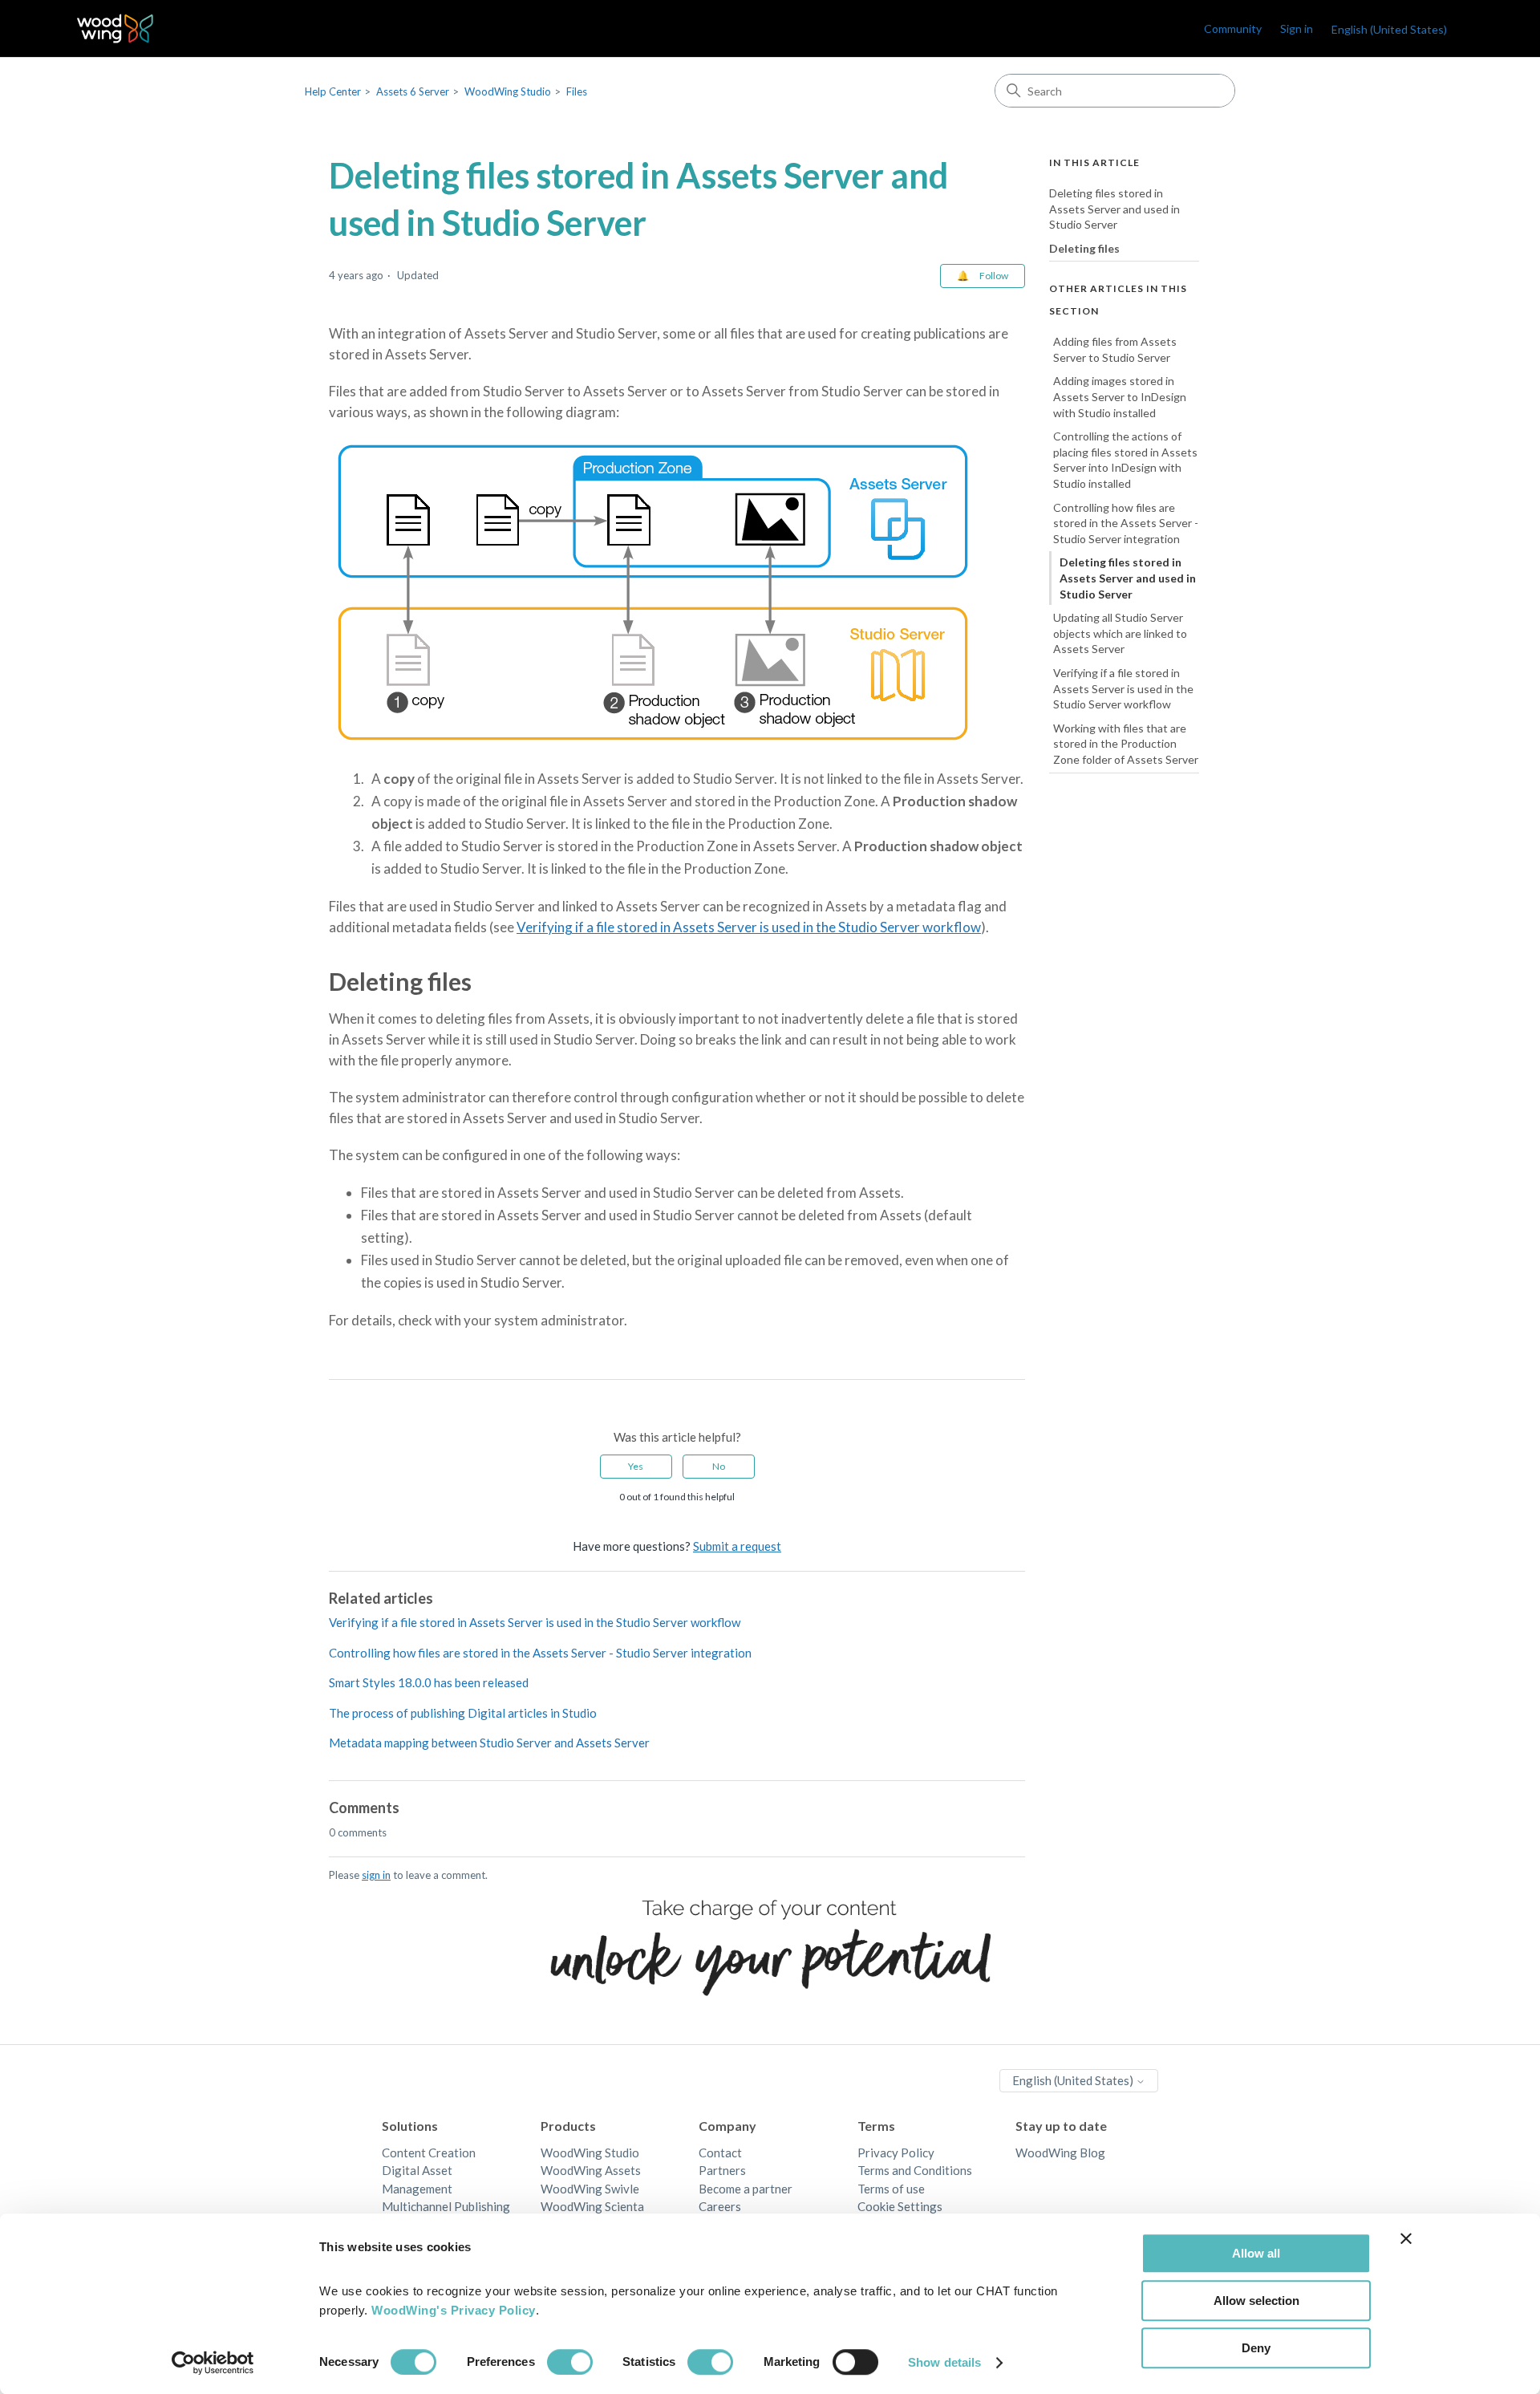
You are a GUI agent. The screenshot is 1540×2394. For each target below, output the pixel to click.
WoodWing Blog (1060, 2153)
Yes (636, 1466)
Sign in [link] (1297, 28)
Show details (944, 2362)
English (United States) (1074, 2080)
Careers (720, 2206)
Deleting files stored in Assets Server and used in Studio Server (1114, 209)
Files (577, 91)
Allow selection (1256, 2301)
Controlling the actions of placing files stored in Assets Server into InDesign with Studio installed (1125, 460)
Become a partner (746, 2189)
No (719, 1466)
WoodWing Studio (508, 91)
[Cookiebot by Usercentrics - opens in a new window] (213, 2363)
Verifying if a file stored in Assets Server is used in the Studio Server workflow (749, 927)
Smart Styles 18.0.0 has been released (429, 1682)
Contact (720, 2153)
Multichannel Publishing (446, 2206)
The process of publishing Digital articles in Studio (463, 1713)
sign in (376, 1875)
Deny (1256, 2348)
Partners (722, 2170)
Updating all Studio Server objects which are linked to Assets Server (1120, 633)
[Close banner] (1406, 2238)
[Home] (115, 28)
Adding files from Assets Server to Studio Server (1115, 349)
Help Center (333, 91)
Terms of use (891, 2189)
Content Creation (429, 2153)
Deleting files (1084, 248)
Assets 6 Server (413, 91)
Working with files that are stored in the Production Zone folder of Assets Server (1126, 744)
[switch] (570, 2362)
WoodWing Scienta (592, 2206)
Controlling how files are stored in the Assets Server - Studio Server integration (540, 1653)
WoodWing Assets (591, 2170)
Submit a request (737, 1546)
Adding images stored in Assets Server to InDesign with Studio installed (1120, 397)
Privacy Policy (896, 2153)
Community (1233, 28)
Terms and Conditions (915, 2170)
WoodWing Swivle (590, 2189)
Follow (994, 276)
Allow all (1256, 2253)
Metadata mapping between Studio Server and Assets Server (489, 1743)
